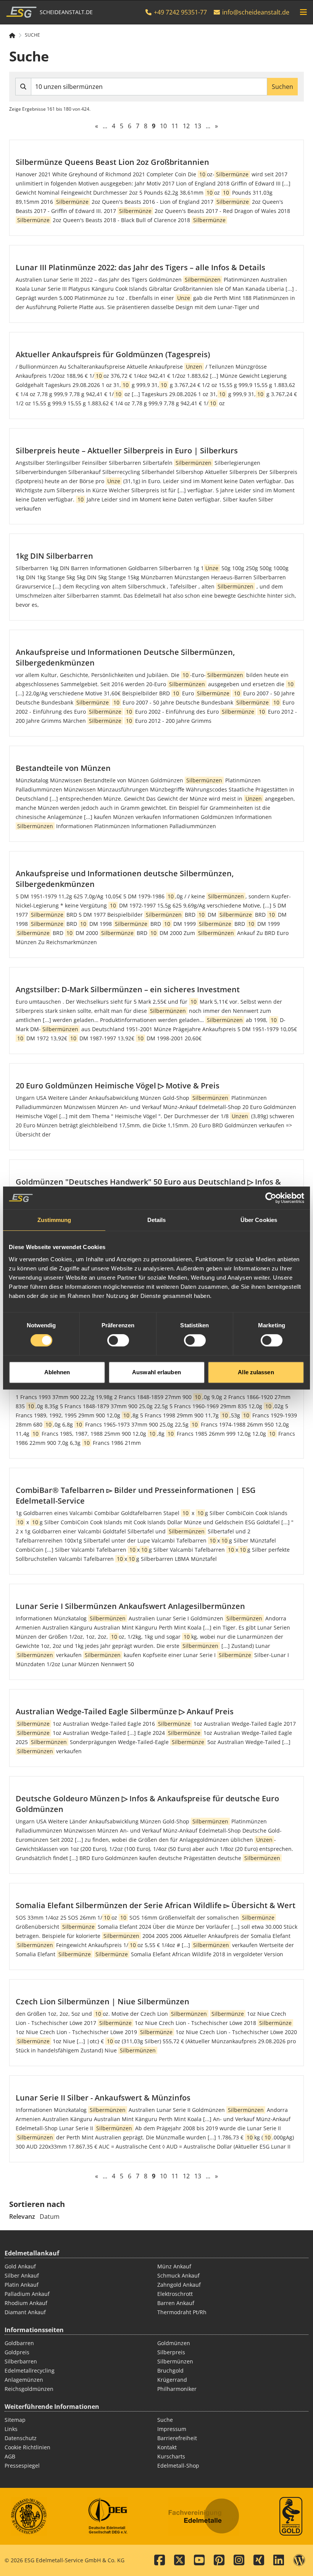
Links (11, 2429)
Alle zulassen (256, 1372)
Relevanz (22, 2217)
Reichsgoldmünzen (29, 2389)
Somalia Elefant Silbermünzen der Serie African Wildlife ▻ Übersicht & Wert (156, 1905)
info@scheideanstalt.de (256, 12)
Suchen (282, 87)
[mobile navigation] (303, 12)
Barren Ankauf (176, 2303)
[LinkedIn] (279, 2560)
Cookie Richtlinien (27, 2447)
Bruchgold (170, 2370)
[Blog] (299, 2560)
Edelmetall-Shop (178, 2466)
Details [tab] (157, 1220)
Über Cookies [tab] (259, 1220)
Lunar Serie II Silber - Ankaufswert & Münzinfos (103, 2098)
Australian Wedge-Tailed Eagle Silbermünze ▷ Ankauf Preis (125, 1711)
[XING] (259, 2560)
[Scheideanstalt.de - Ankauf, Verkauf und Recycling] (15, 35)
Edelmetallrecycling (30, 2370)
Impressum (172, 2429)
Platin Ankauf (22, 2285)
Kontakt (167, 2447)
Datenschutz (21, 2438)
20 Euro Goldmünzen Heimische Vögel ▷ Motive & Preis (118, 1086)
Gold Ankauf (20, 2266)
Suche (32, 35)
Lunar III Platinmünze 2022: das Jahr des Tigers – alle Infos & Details (140, 267)
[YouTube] (199, 2560)
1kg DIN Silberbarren (54, 556)
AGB (10, 2456)
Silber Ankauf (22, 2275)
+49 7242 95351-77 (180, 12)
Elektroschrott (175, 2294)
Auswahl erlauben (156, 1372)
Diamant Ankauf (25, 2312)
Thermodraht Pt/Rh (182, 2312)
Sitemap (15, 2420)
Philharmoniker (177, 2389)
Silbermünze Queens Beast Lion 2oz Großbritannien (112, 162)
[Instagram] (239, 2560)
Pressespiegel (22, 2466)
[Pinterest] (219, 2560)
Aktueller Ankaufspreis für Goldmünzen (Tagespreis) (113, 354)
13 (198, 126)
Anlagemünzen (24, 2380)
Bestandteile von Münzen (63, 768)
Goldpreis (17, 2352)
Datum (50, 2217)
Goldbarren (19, 2343)
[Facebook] (160, 2560)
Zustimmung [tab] (54, 1220)
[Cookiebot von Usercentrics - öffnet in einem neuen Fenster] (271, 1198)
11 (175, 126)
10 (163, 126)
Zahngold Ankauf (179, 2285)
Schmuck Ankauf (178, 2275)
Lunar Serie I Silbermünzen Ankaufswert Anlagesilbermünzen (130, 1606)
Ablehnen (57, 1372)
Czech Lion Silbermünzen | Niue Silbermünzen (102, 2001)
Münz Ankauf (174, 2266)
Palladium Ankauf (27, 2294)
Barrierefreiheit (177, 2438)
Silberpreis (171, 2352)
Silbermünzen (175, 2361)
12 (186, 126)
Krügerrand (172, 2380)
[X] (179, 2560)
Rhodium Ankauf (26, 2303)
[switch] (118, 1340)
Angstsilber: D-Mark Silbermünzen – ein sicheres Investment (128, 989)
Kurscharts (171, 2456)
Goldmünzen (174, 2343)
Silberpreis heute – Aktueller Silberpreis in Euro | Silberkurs (127, 451)
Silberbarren (21, 2361)
